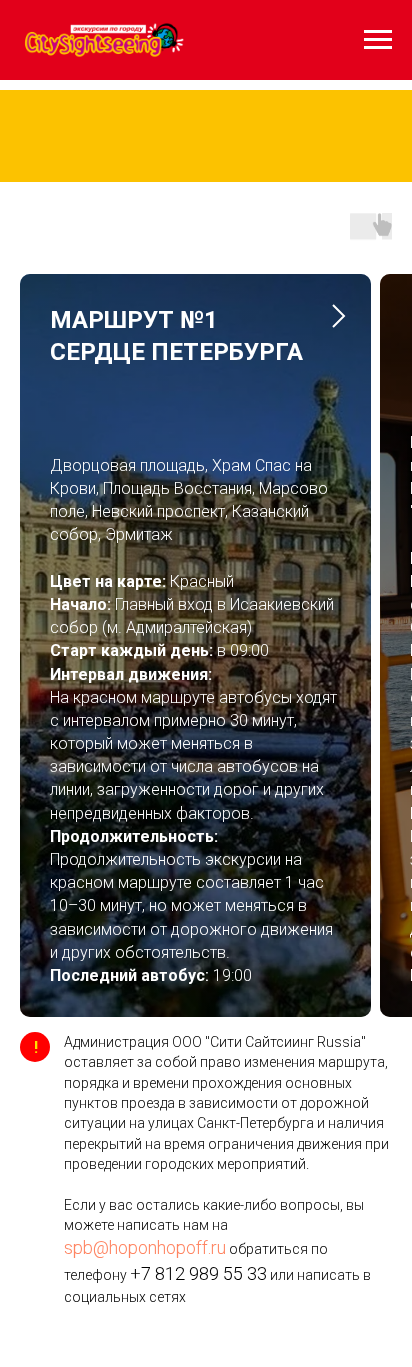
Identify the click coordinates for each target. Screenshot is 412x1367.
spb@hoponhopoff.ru (145, 1298)
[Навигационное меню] (378, 40)
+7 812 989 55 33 (198, 1324)
